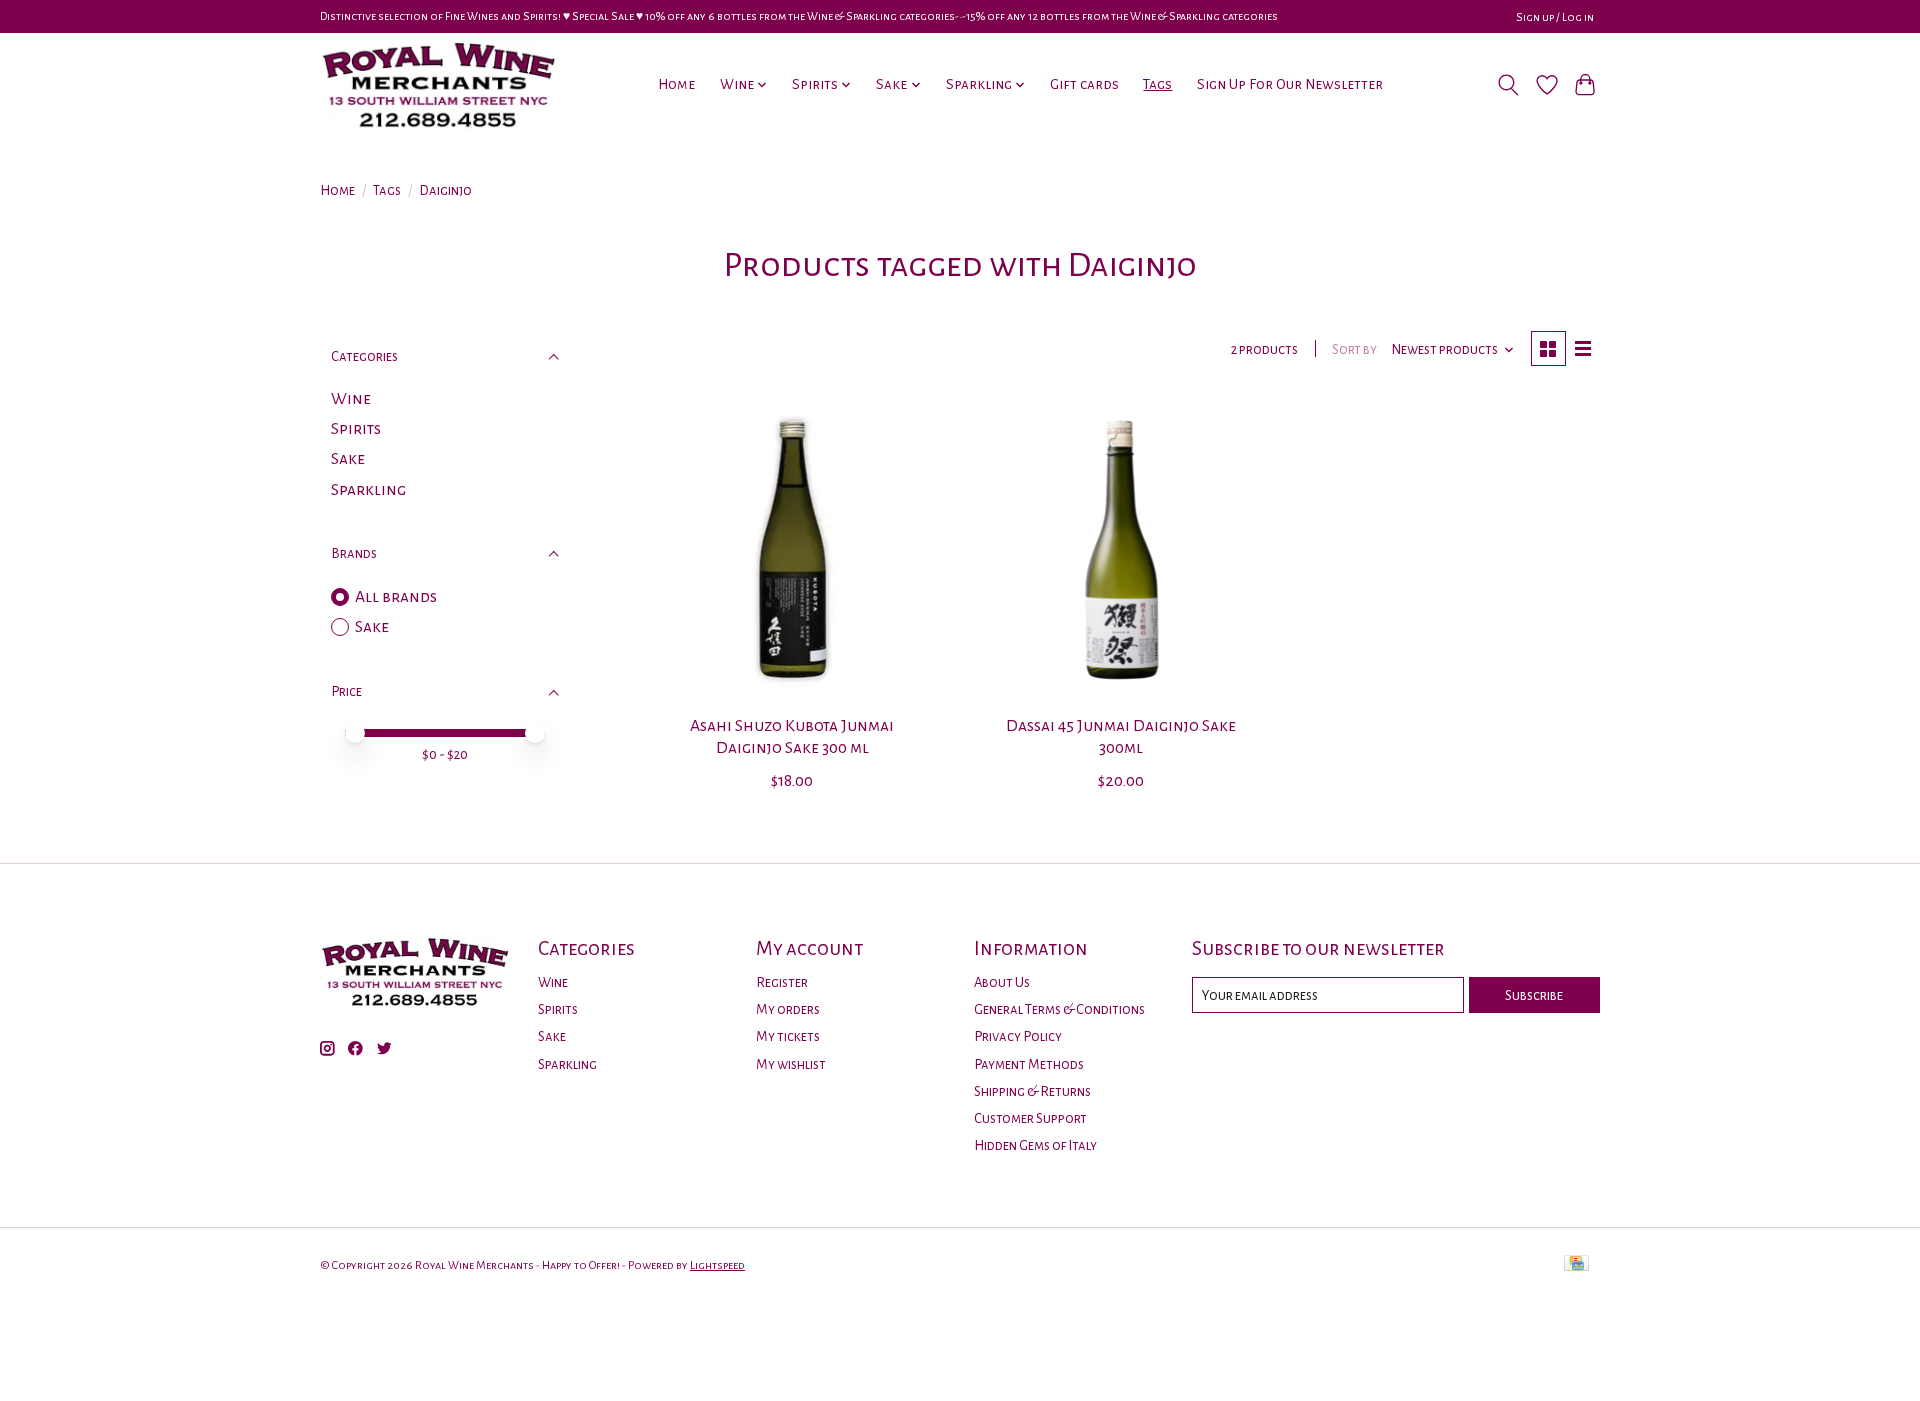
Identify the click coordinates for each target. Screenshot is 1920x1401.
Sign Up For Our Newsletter (1290, 84)
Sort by (1354, 349)
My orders (788, 1009)
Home (676, 84)
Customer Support (1030, 1118)
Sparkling (368, 490)
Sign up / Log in (1555, 17)
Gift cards (1084, 84)
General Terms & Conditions (1059, 1009)
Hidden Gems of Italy (1035, 1145)
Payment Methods (1029, 1064)
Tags (1157, 84)
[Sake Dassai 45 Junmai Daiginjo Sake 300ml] (1120, 549)
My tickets (788, 1036)
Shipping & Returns (1032, 1091)
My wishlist (791, 1064)
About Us (1002, 982)
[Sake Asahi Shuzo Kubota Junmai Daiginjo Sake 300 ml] (792, 549)
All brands (396, 597)
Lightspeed (717, 1265)
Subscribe (1534, 995)
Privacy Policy (1018, 1036)
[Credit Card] (1576, 1264)
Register (782, 982)
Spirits (356, 429)
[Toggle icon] (1508, 85)
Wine (351, 399)
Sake (348, 459)
